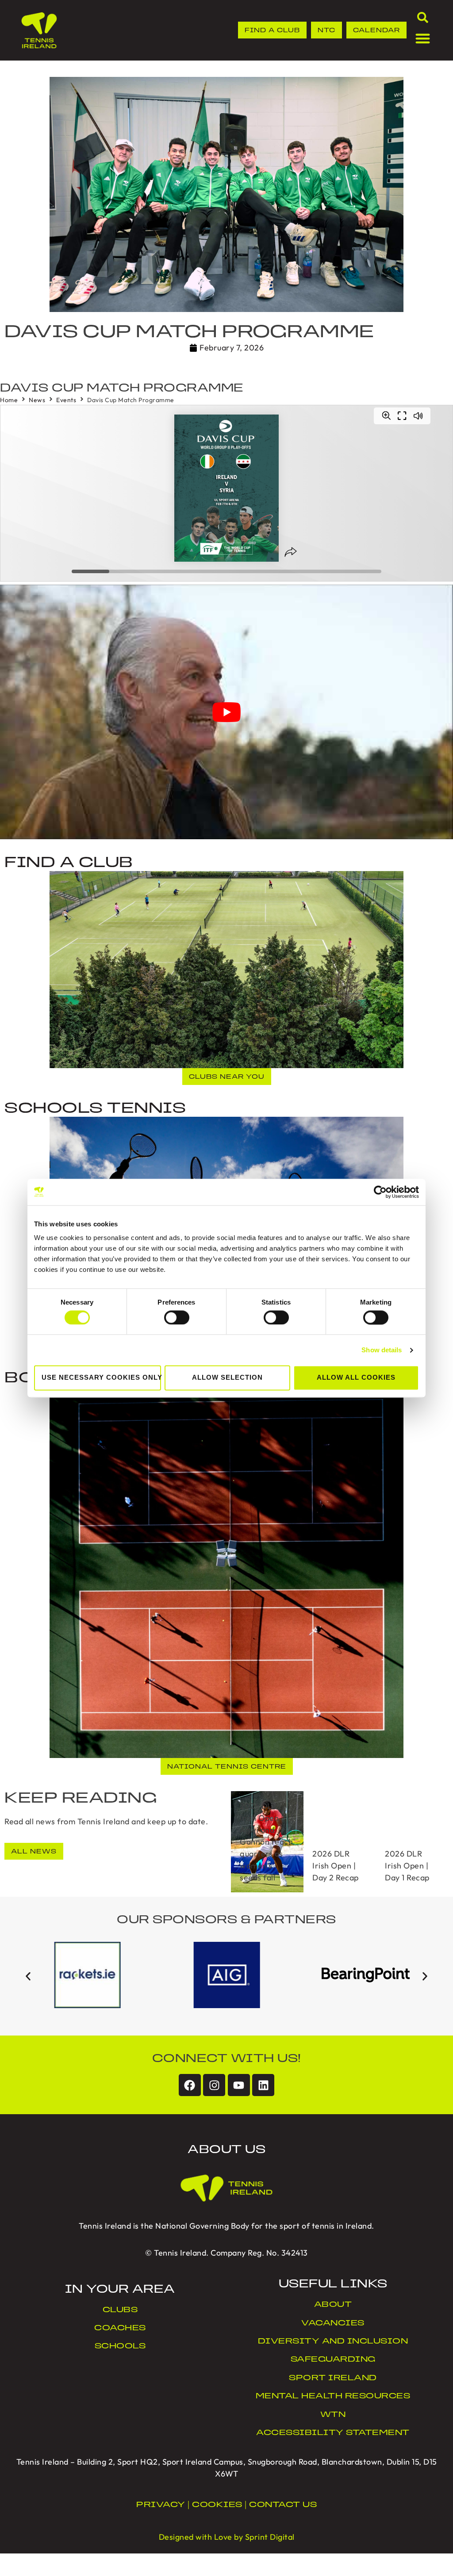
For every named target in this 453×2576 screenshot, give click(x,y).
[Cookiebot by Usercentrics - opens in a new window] (380, 1192)
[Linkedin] (263, 2085)
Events (66, 400)
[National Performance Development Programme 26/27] (340, 1842)
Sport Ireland (333, 2378)
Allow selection (227, 1378)
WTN (333, 2415)
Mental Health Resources (333, 2397)
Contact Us (283, 2505)
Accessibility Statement (333, 2433)
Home (9, 400)
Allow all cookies (356, 1378)
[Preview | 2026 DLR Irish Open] (267, 1842)
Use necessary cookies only (101, 1378)
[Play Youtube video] (226, 712)
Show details (382, 1350)
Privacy (161, 2505)
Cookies (217, 2505)
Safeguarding (333, 2360)
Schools (120, 2347)
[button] (28, 1977)
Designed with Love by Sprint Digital (227, 2537)
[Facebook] (190, 2085)
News (37, 400)
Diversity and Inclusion (333, 2342)
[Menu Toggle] (423, 38)
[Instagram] (214, 2085)
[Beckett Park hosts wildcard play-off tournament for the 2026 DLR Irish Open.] (412, 1842)
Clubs (120, 2310)
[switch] (177, 1317)
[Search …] (423, 19)
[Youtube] (239, 2085)
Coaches (120, 2329)
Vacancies (333, 2324)
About (333, 2305)
